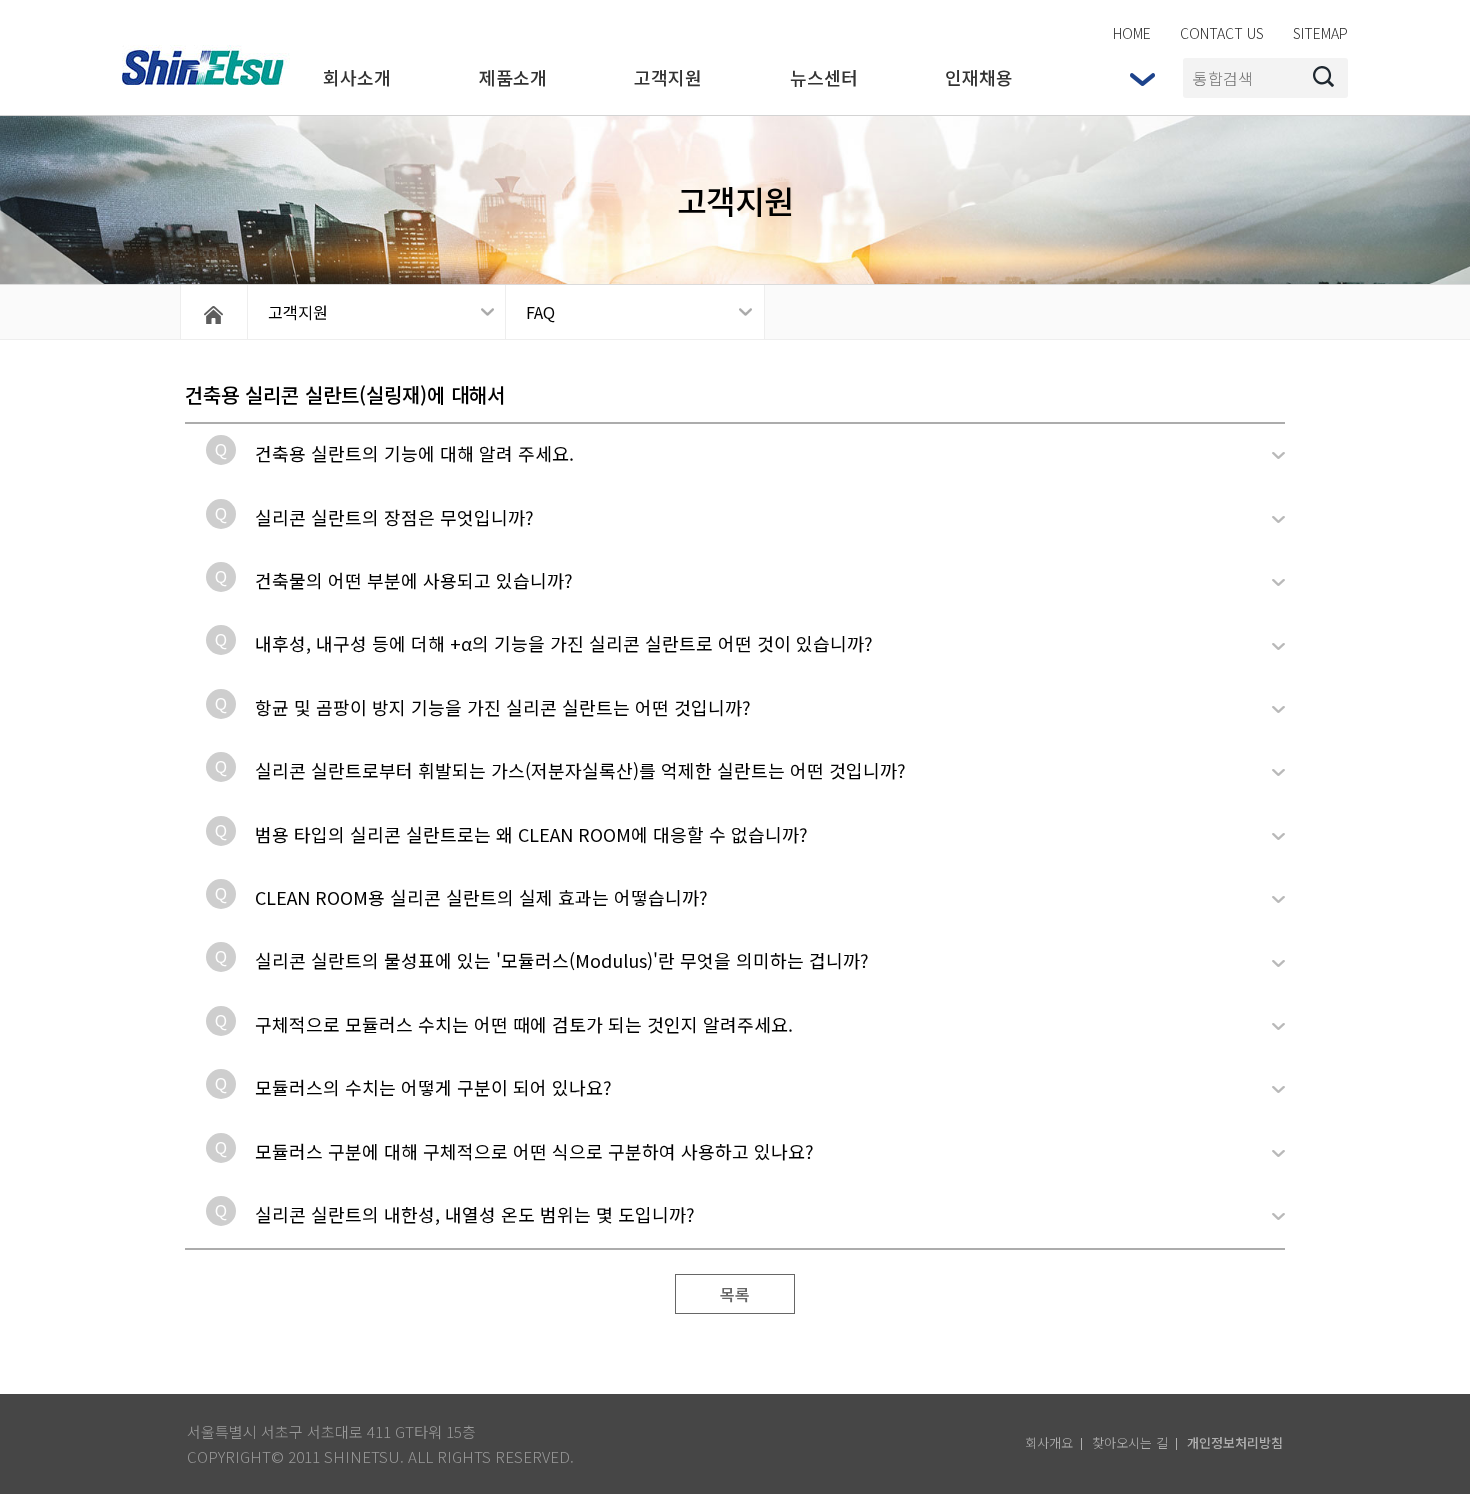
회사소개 (357, 77)
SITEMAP (1320, 33)
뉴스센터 (824, 77)
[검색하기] (1323, 78)
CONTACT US (1222, 33)
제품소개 (513, 77)
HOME (1132, 33)
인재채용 (979, 77)
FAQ (540, 312)
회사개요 (1049, 1442)
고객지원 (668, 77)
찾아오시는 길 (1130, 1442)
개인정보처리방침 (1235, 1442)
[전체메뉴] (1142, 79)
